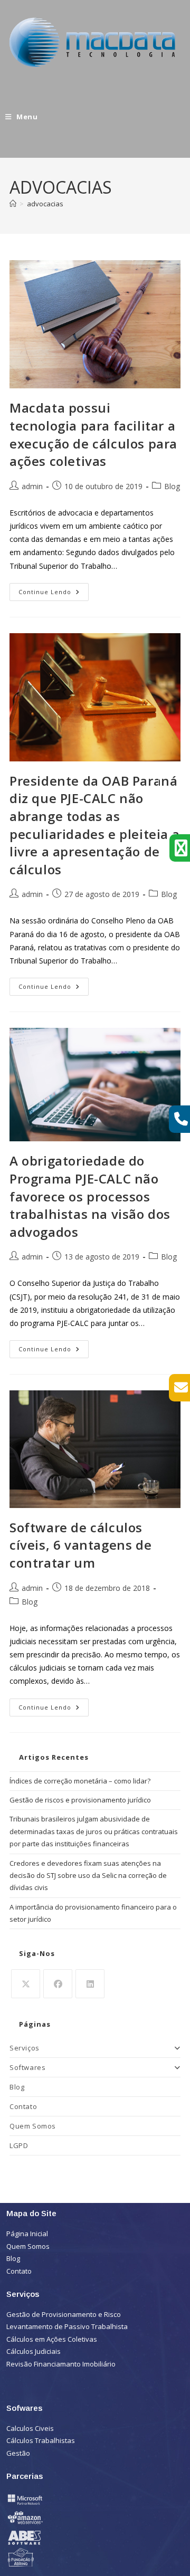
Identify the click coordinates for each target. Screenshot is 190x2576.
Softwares (27, 2067)
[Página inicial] (13, 204)
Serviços (25, 2048)
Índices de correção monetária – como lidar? (80, 1781)
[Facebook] (58, 1984)
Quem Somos (33, 2126)
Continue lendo (54, 589)
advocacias (45, 204)
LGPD (19, 2145)
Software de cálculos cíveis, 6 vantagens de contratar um (80, 1545)
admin (32, 486)
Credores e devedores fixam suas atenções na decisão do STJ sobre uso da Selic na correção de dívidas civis (88, 1876)
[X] (26, 1984)
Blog (172, 486)
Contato (23, 2106)
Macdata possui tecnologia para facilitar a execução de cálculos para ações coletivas (93, 434)
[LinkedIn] (90, 1984)
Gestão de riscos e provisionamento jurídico (80, 1800)
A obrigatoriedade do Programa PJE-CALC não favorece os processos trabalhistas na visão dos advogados (90, 1196)
